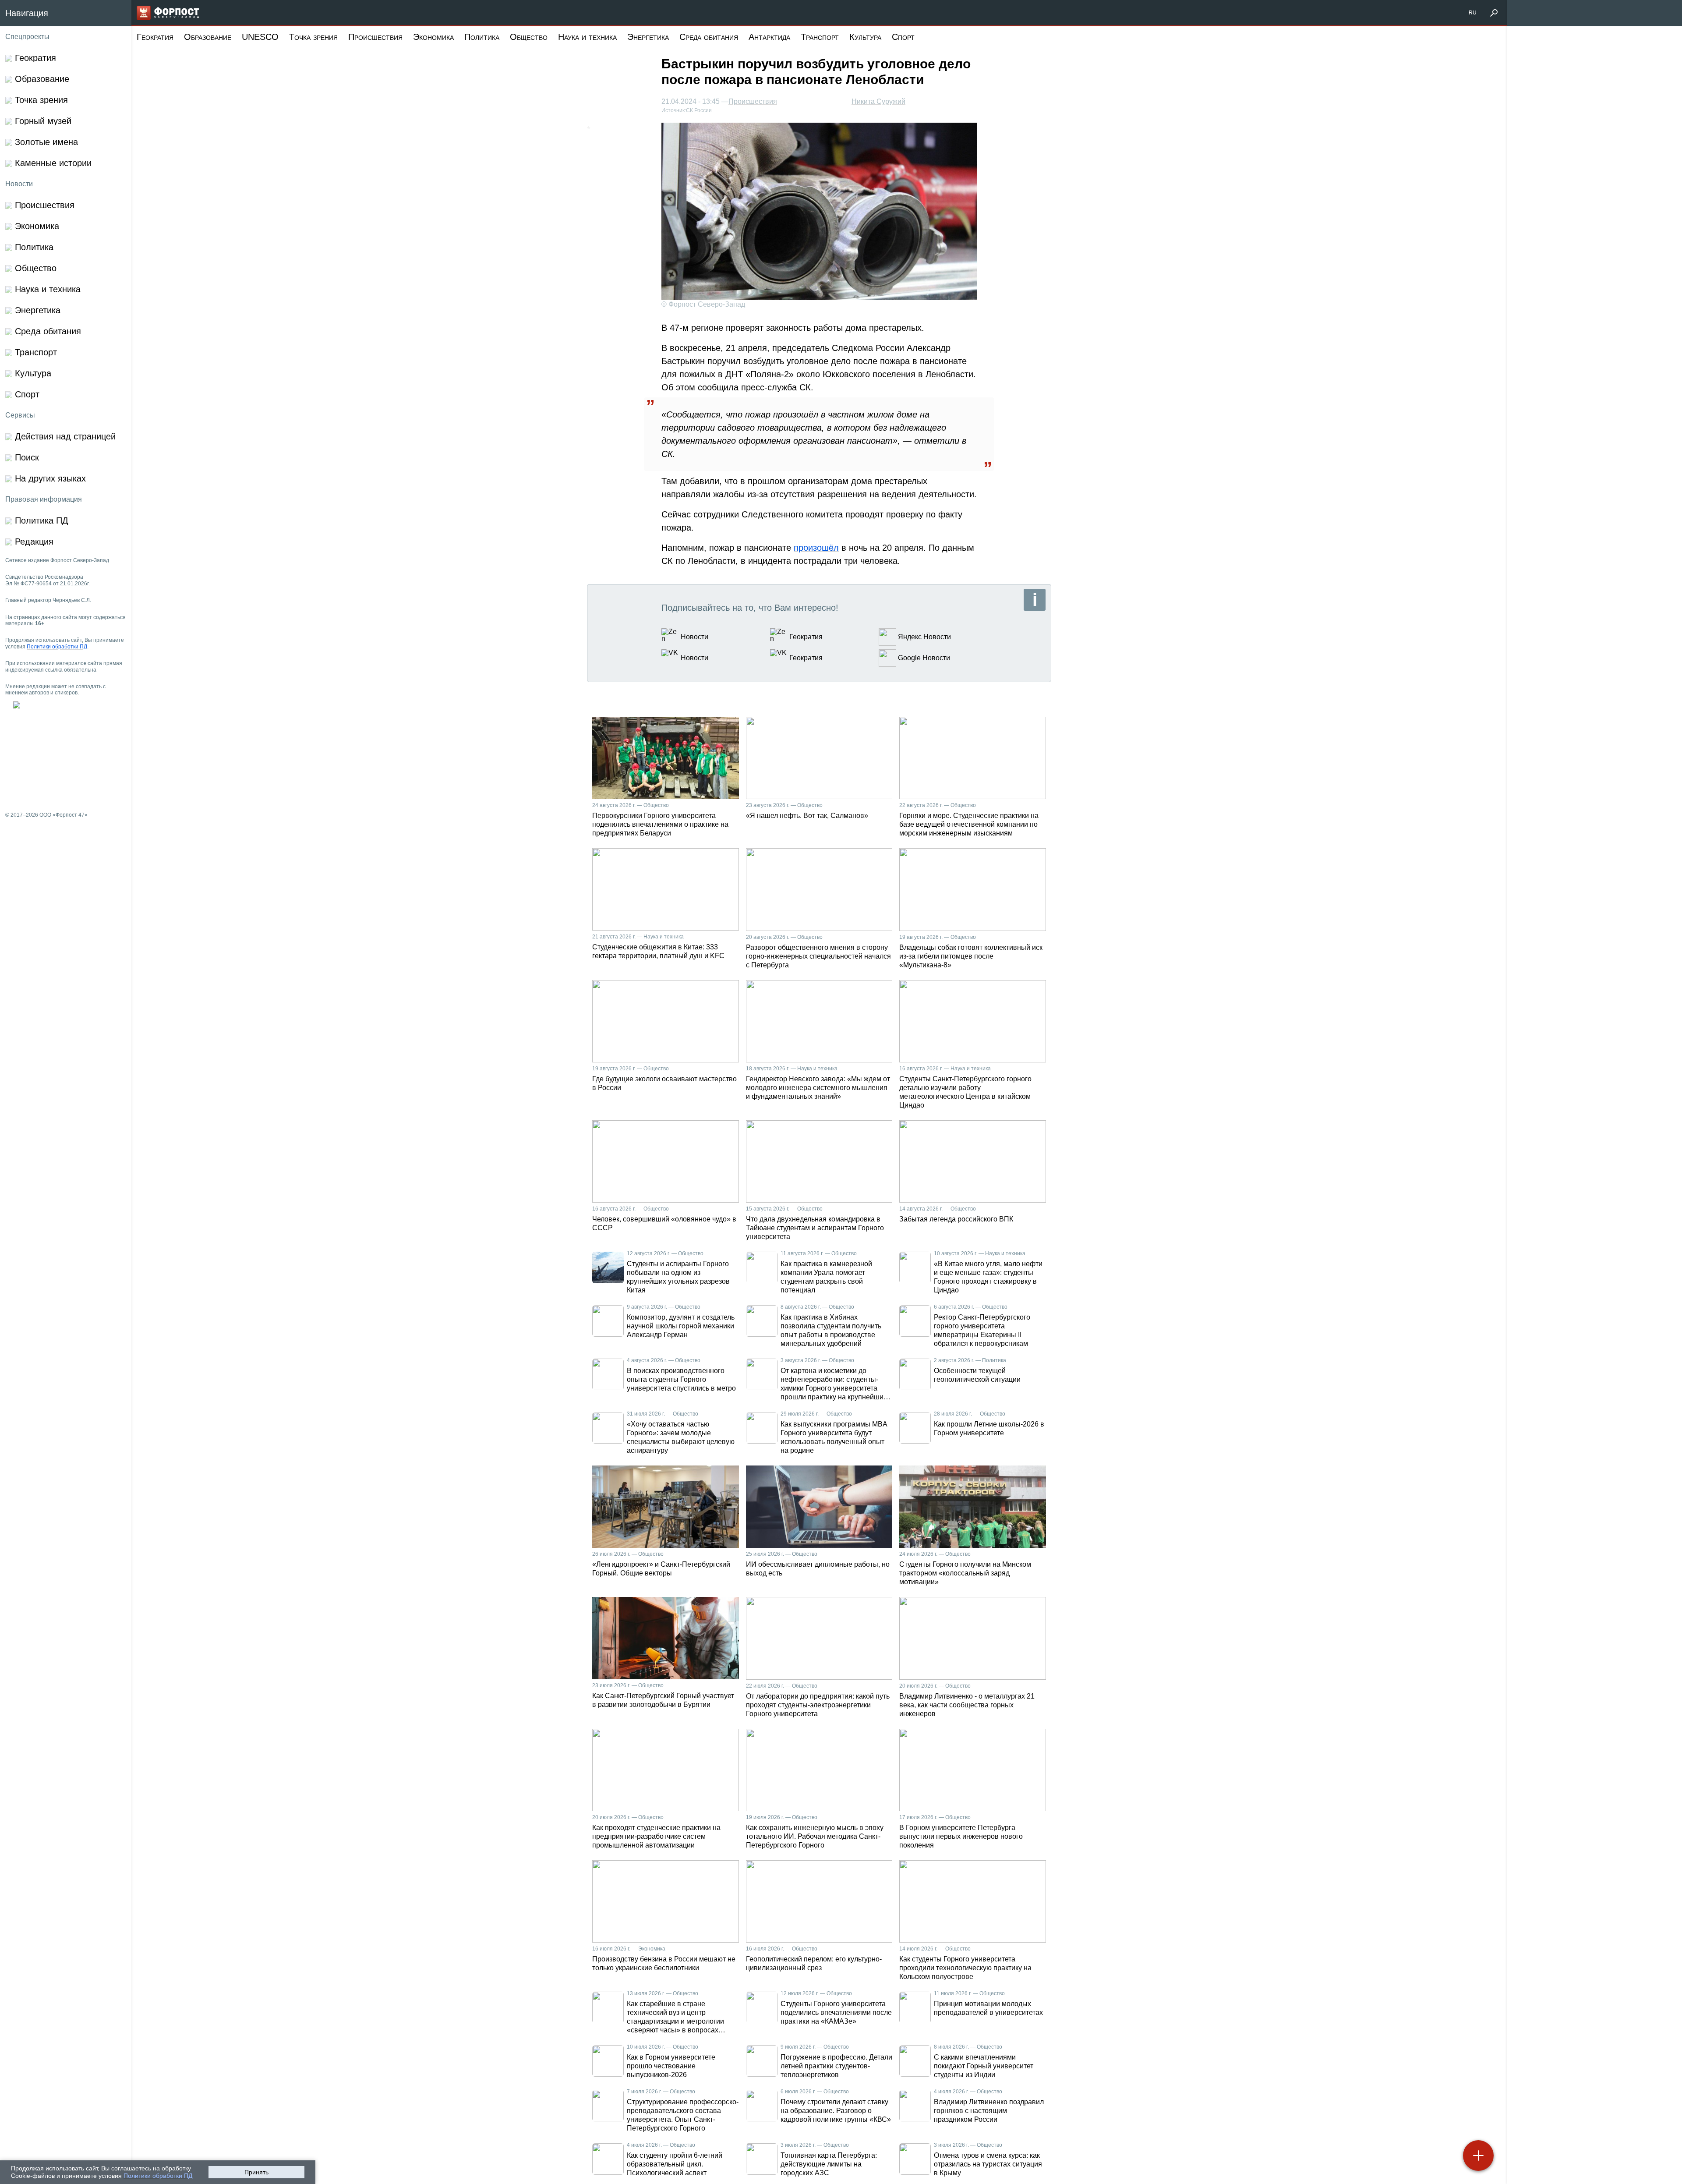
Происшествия (375, 37)
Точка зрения (313, 37)
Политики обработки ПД (158, 2176)
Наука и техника (587, 37)
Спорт (903, 37)
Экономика (433, 37)
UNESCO (260, 37)
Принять (256, 2172)
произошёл (816, 548)
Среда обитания (709, 37)
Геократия (155, 37)
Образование (208, 37)
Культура (865, 37)
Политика (482, 37)
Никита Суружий (878, 101)
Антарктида (769, 37)
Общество (529, 37)
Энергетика (648, 37)
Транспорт (820, 37)
